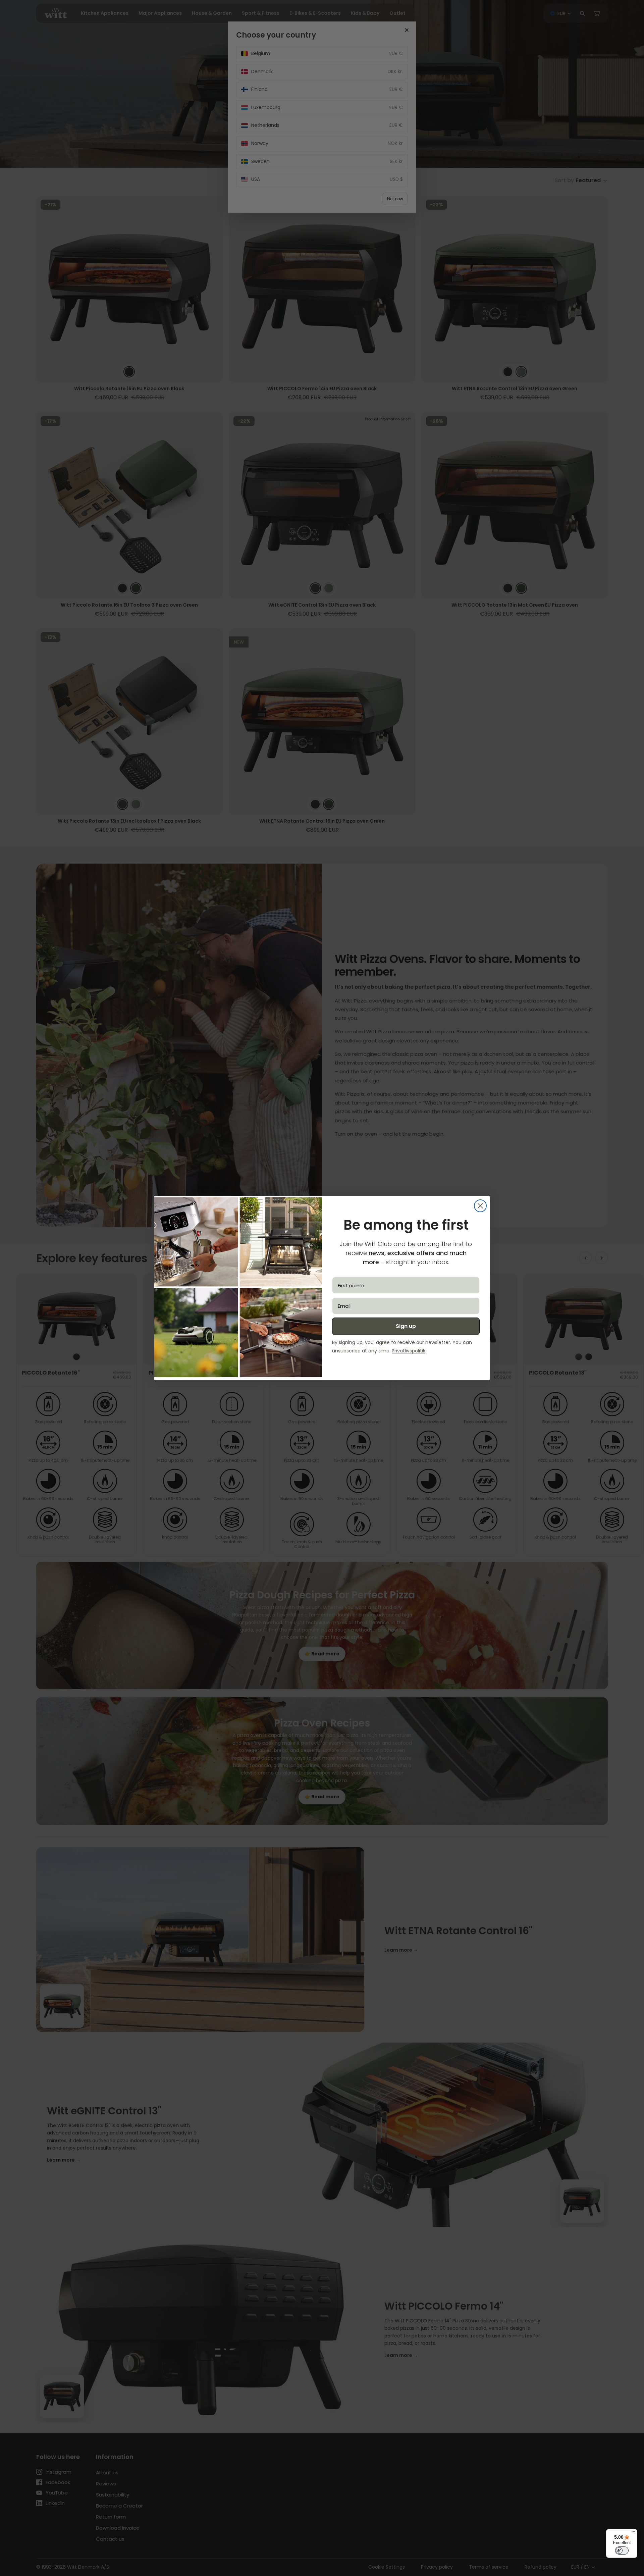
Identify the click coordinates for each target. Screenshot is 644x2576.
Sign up (406, 1326)
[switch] (622, 2551)
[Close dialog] (480, 1206)
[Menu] (633, 2533)
